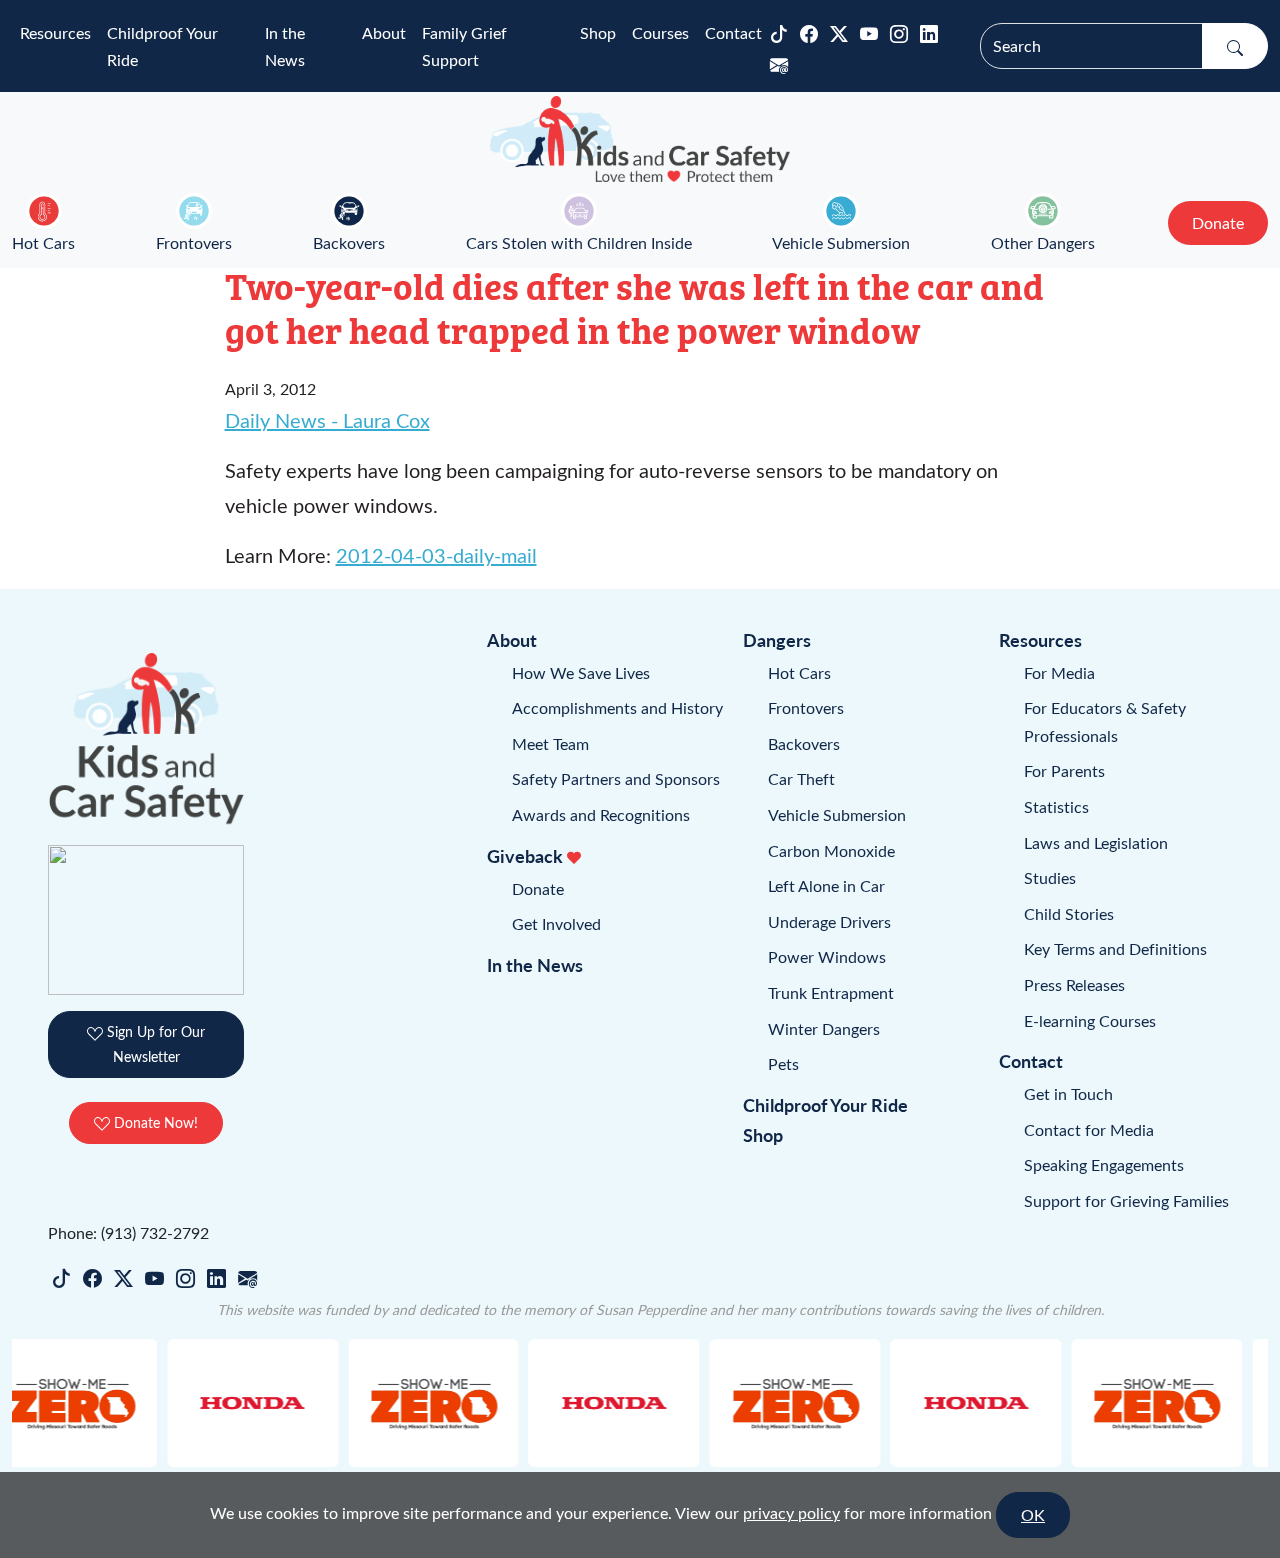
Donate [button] (1218, 222)
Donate (538, 888)
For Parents (1064, 770)
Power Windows (827, 956)
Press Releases (1074, 984)
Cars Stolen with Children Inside (579, 242)
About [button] (384, 32)
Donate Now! (154, 1122)
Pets (783, 1063)
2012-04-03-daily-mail (436, 554)
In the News (285, 46)
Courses (660, 32)
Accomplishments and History (617, 707)
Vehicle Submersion (841, 242)
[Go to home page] (640, 139)
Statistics (1056, 806)
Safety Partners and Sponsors (616, 778)
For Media (1059, 672)
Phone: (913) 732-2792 (128, 1232)
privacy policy (791, 1512)
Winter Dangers (824, 1028)
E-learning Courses (1090, 1020)
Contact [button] (733, 32)
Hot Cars (43, 242)
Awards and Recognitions (601, 814)
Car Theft (801, 778)
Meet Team (550, 743)
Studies (1050, 877)
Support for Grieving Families (1126, 1200)
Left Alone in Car (826, 885)
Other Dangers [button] (1043, 242)
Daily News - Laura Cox (327, 419)
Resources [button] (55, 32)
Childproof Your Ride (162, 46)
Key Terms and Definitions (1115, 948)
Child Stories (1069, 913)
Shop (598, 32)
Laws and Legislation (1096, 842)
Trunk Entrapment (831, 992)
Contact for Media (1089, 1129)
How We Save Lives (581, 672)
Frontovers (194, 242)
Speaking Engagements (1104, 1164)
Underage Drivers (829, 921)
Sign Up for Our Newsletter (154, 1043)
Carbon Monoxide (831, 850)
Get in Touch (1068, 1093)
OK (1033, 1514)
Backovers (349, 242)
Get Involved (556, 923)
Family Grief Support (464, 46)
